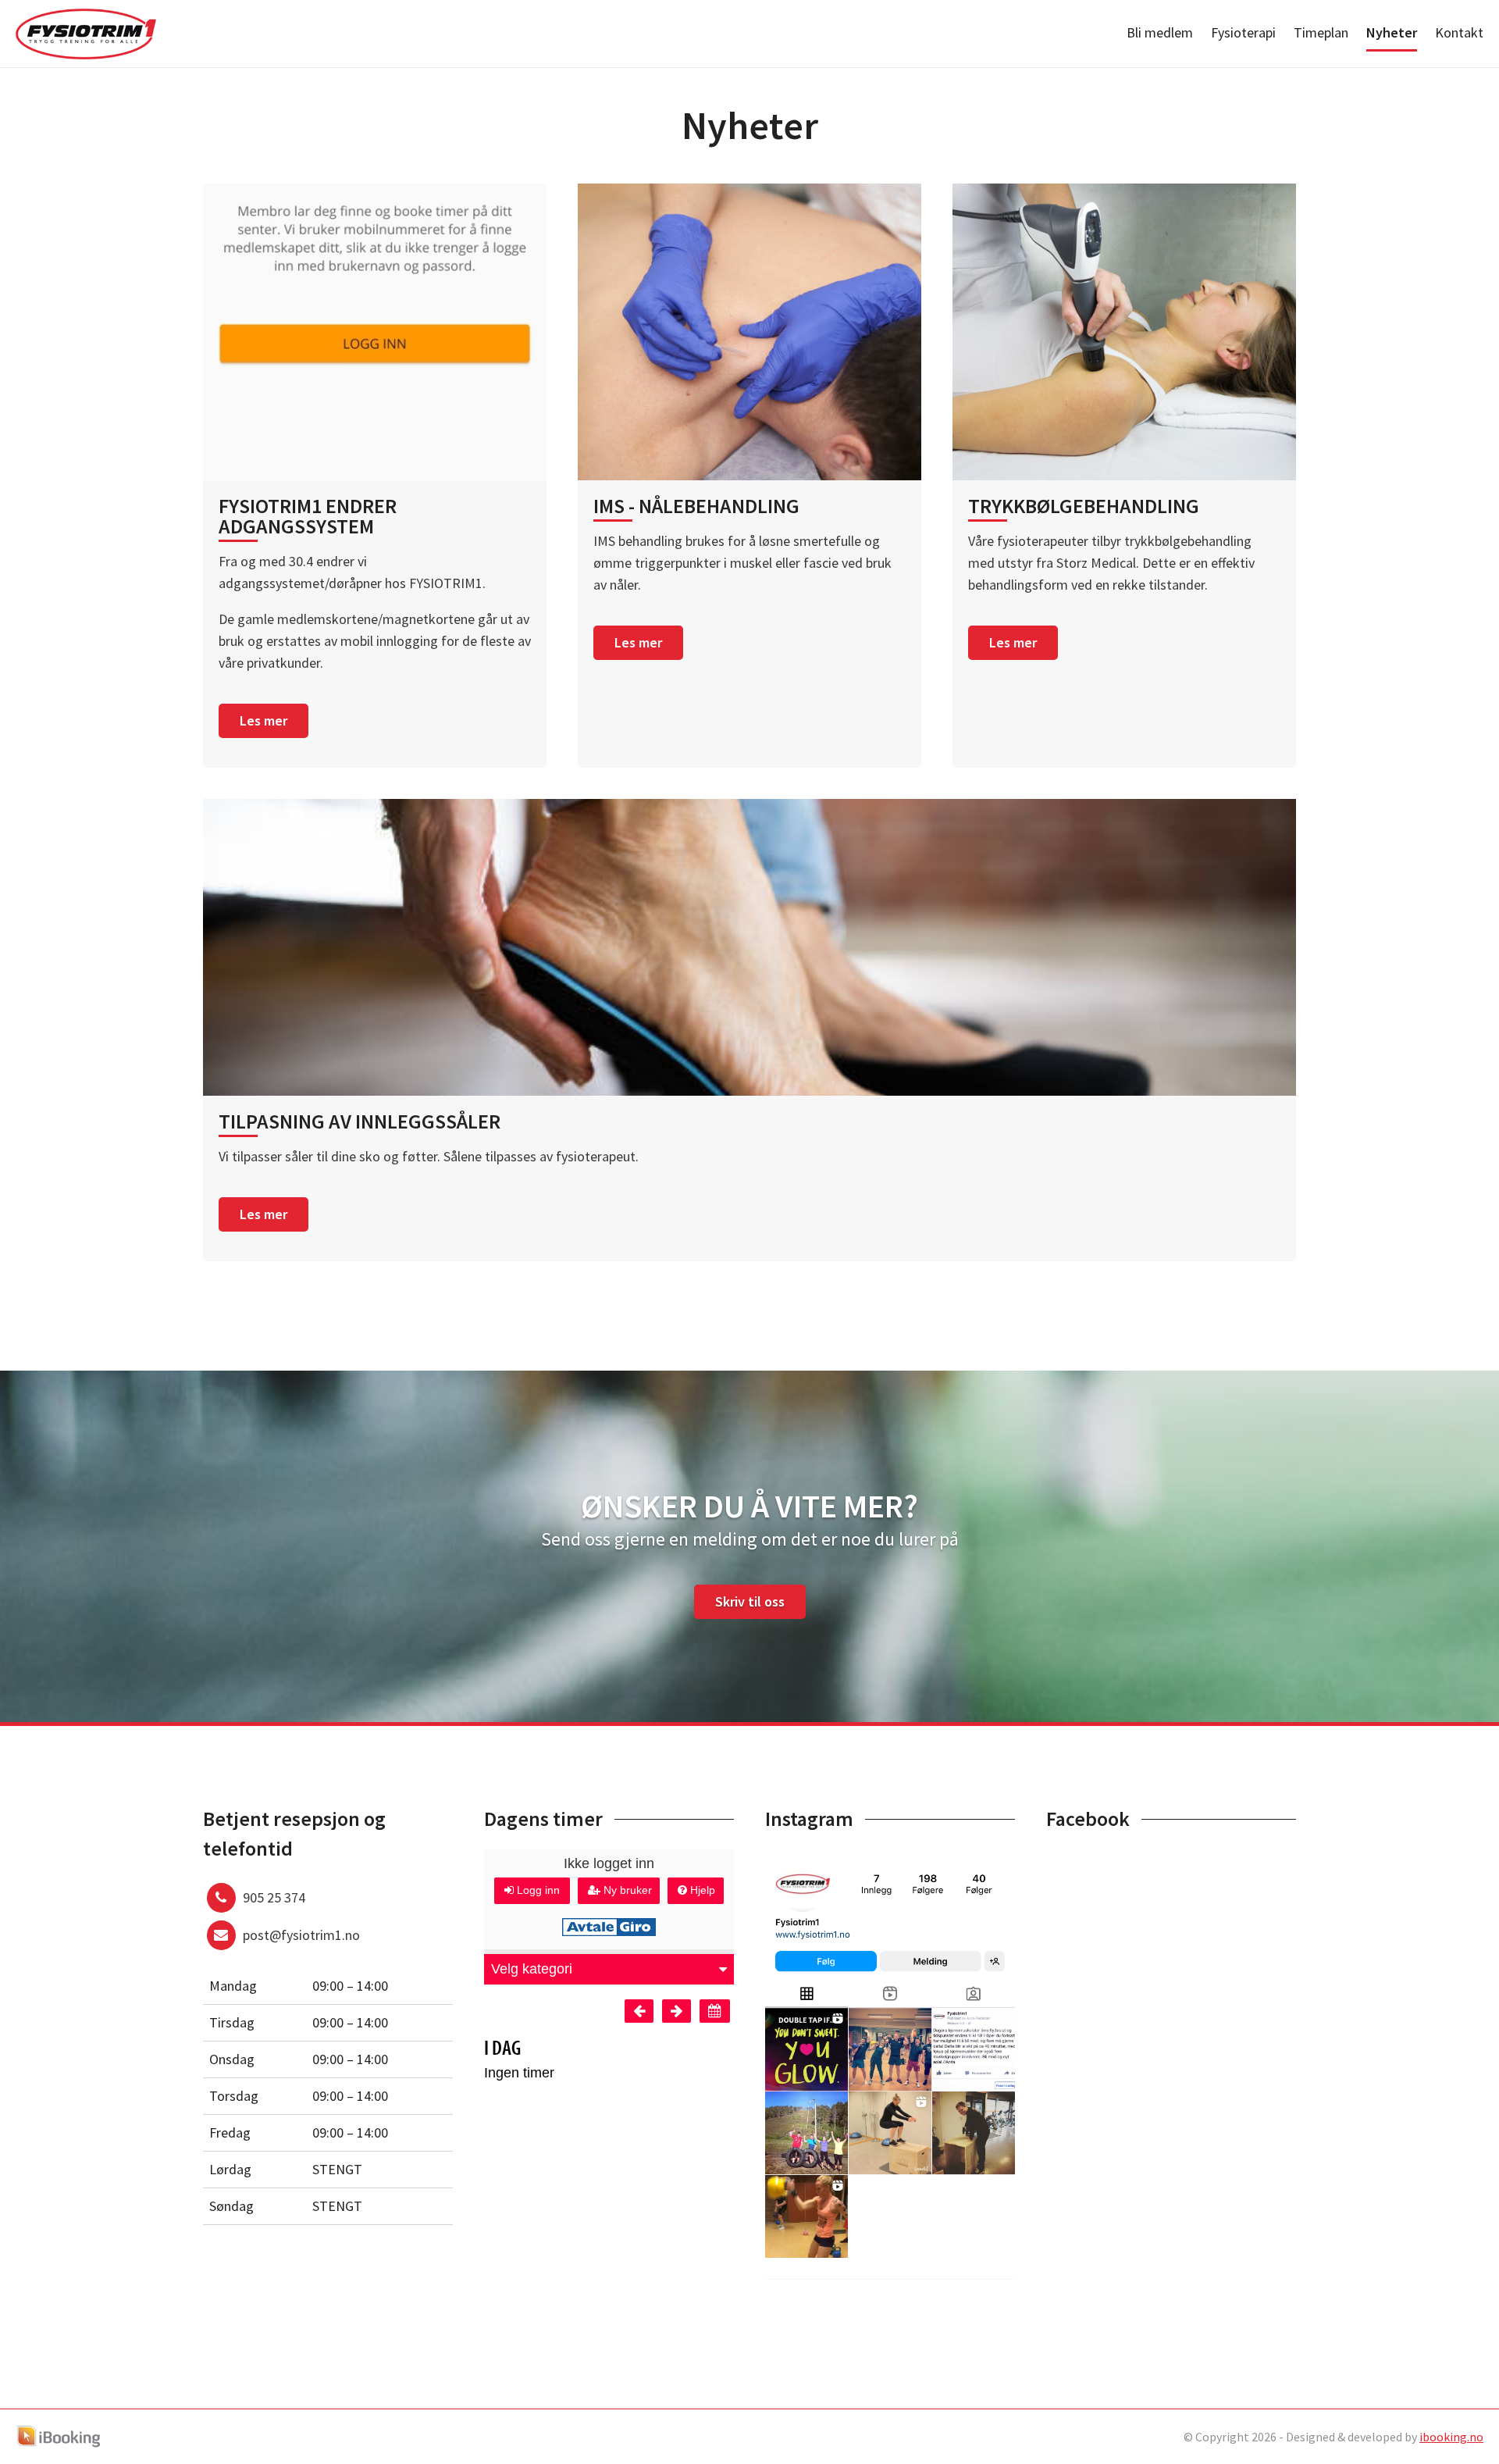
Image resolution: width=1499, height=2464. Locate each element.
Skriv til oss (750, 1601)
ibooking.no (1451, 2437)
